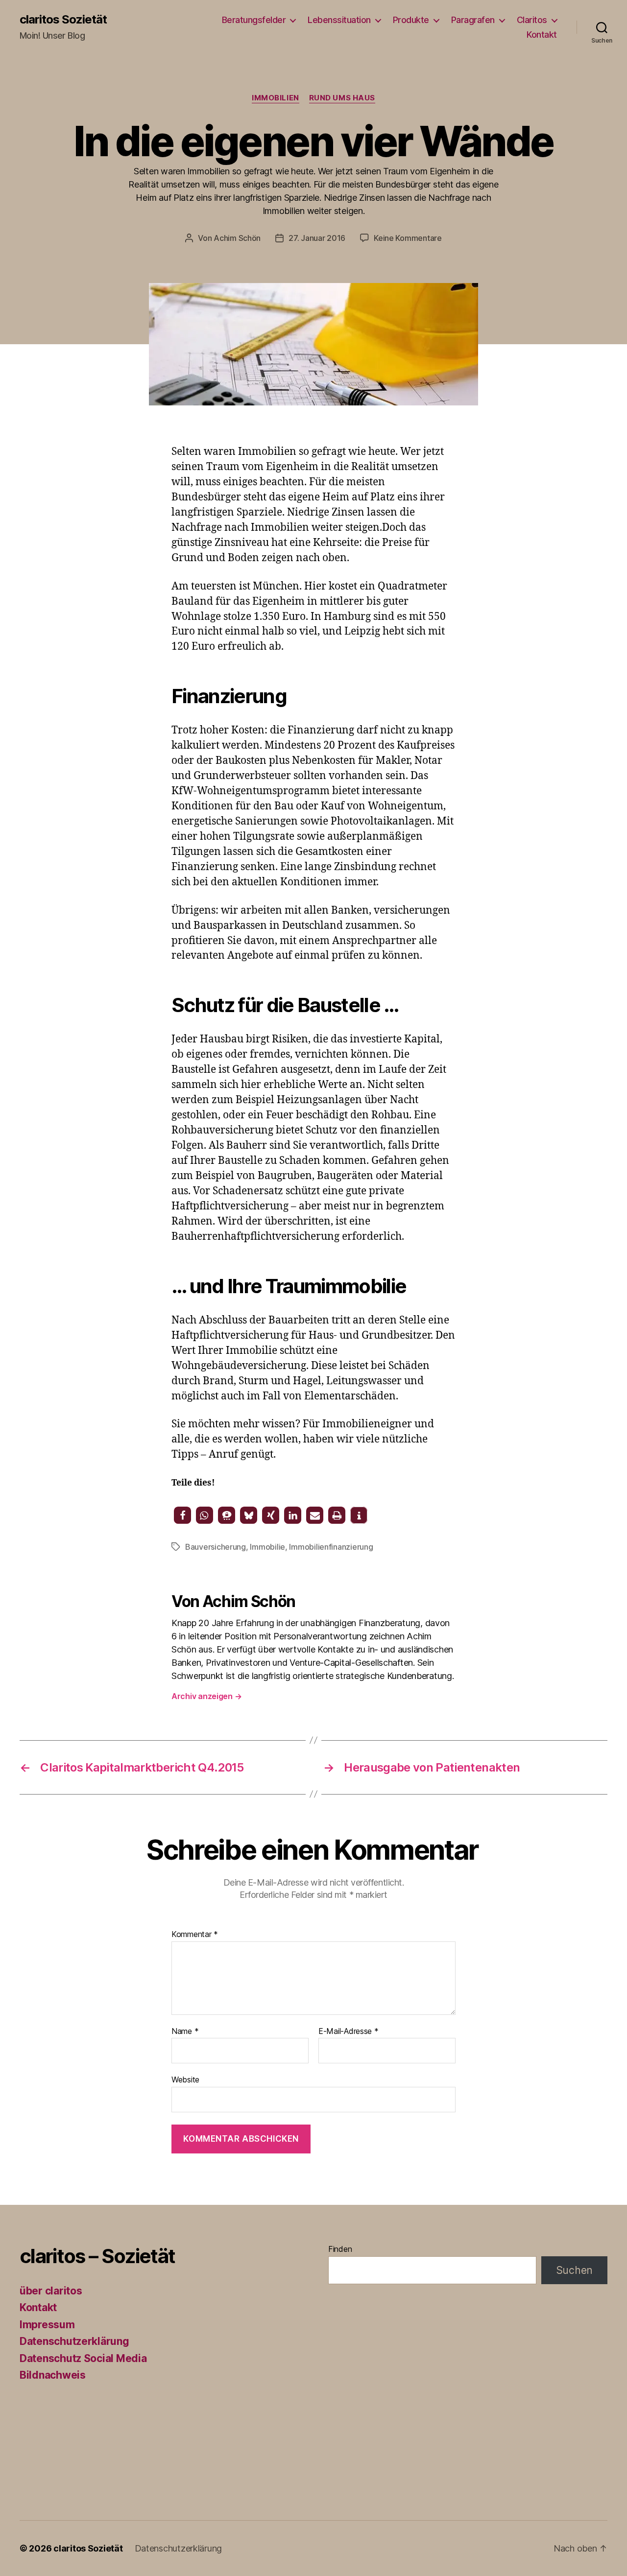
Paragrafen (473, 20)
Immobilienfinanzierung (331, 1547)
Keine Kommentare (408, 238)
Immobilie (267, 1547)
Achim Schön (237, 238)
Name (185, 2032)
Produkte (411, 20)
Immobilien (276, 98)
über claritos (51, 2291)
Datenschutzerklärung (74, 2341)
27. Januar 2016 (317, 238)
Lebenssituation (339, 20)
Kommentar (195, 1935)
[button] (182, 1515)
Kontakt (542, 35)
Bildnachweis (53, 2375)
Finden (340, 2249)
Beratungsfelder (254, 20)
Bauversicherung (216, 1547)
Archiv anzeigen (206, 1696)
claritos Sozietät (63, 20)
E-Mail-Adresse (349, 2032)
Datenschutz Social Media (83, 2358)
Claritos (532, 20)
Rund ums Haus (342, 98)
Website (185, 2080)
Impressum (47, 2325)
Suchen (574, 2270)
